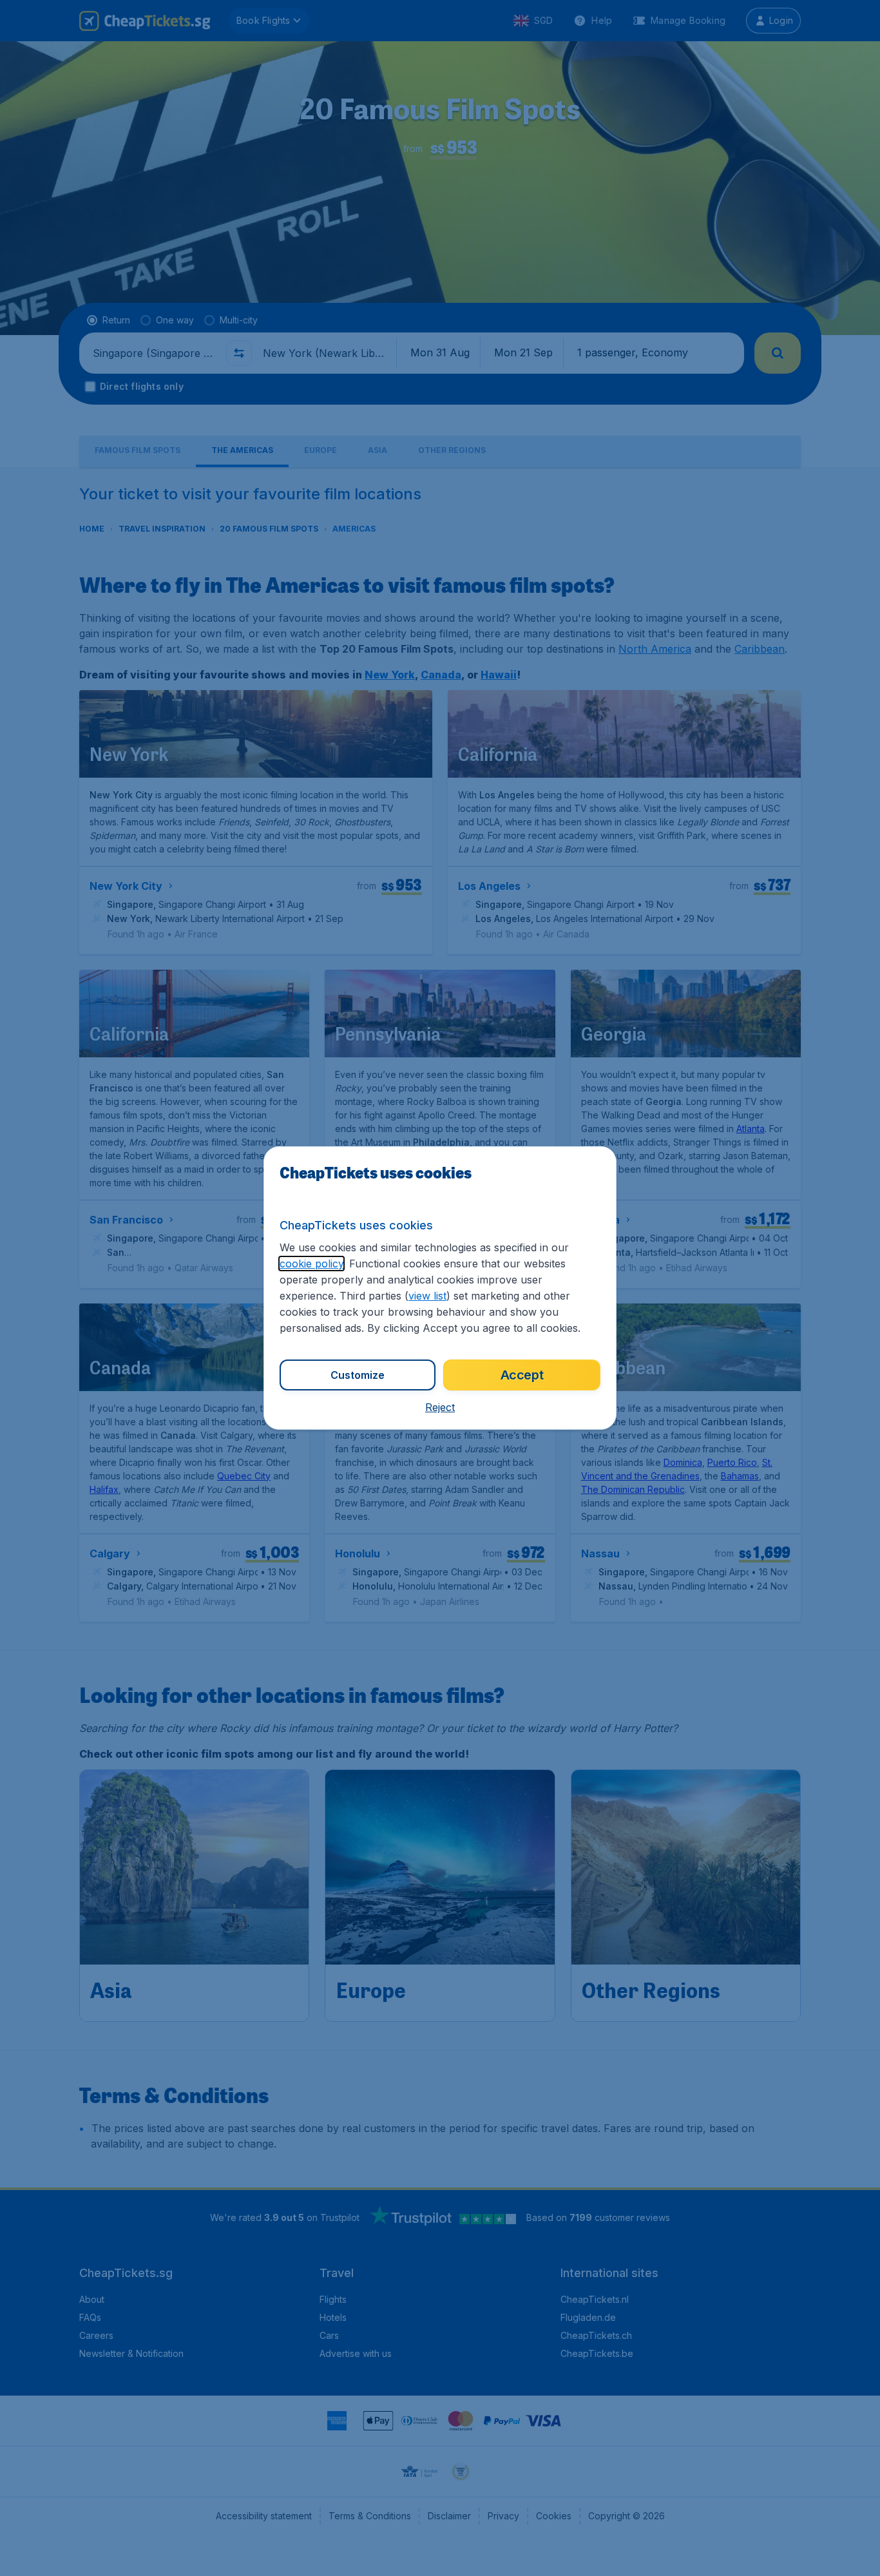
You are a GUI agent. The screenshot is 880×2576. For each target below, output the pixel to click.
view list (427, 1296)
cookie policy (311, 1264)
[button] (440, 1407)
